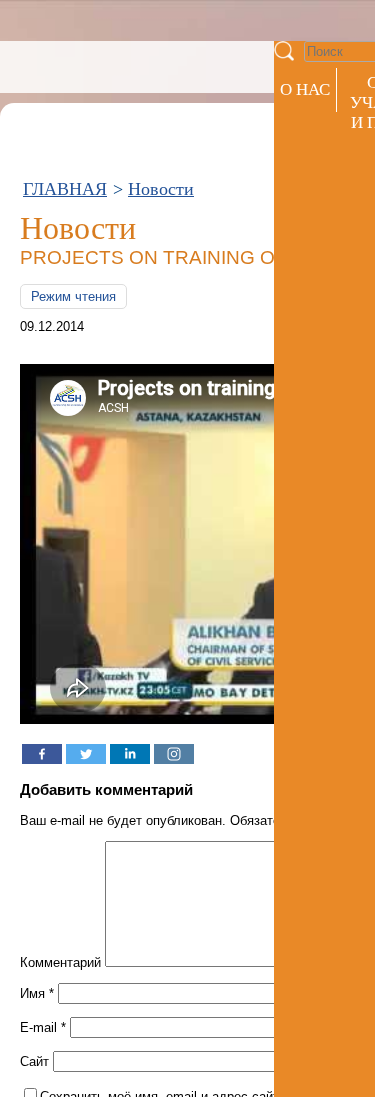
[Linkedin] (130, 754)
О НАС (305, 89)
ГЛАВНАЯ (65, 189)
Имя (37, 993)
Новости (161, 189)
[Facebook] (42, 754)
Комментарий (60, 962)
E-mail (43, 1027)
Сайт (34, 1061)
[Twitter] (86, 754)
